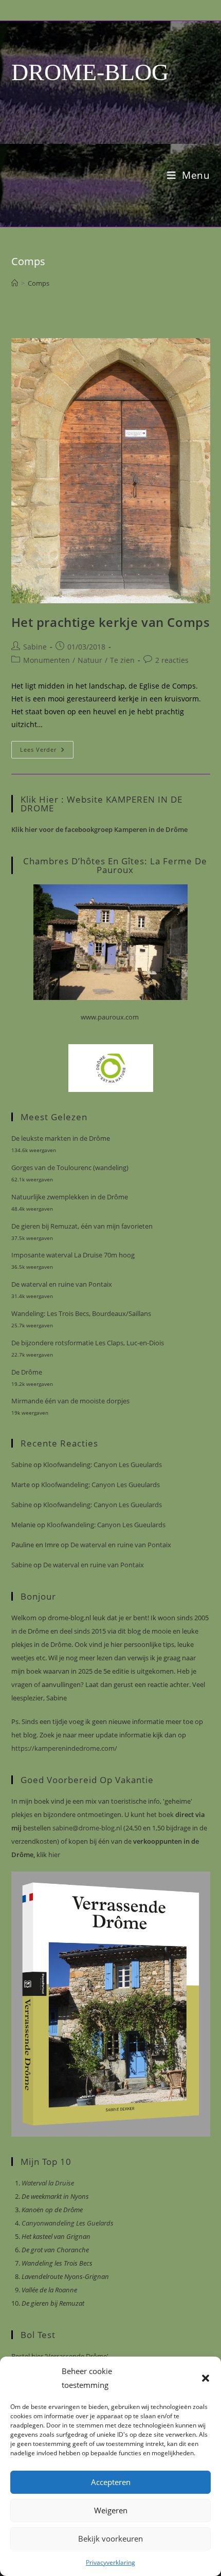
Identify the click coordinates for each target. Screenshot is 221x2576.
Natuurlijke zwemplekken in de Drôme (70, 1197)
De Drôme (27, 1372)
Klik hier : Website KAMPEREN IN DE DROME (102, 804)
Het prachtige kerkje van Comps (111, 622)
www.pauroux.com (110, 1017)
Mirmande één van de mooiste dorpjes (70, 1401)
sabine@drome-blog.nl (86, 1828)
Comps (39, 283)
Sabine (35, 647)
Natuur (90, 660)
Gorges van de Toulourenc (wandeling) (70, 1167)
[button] (206, 2378)
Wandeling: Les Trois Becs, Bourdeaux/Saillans (81, 1313)
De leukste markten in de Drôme (61, 1138)
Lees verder (47, 752)
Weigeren (111, 2510)
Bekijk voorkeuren (110, 2538)
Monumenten (47, 660)
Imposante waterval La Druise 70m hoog (73, 1255)
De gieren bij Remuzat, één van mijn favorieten (82, 1226)
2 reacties (172, 660)
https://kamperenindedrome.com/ (64, 1748)
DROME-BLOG (90, 72)
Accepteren (111, 2482)
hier (53, 1855)
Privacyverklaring (110, 2562)
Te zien (122, 660)
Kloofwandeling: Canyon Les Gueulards (103, 1465)
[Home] (15, 283)
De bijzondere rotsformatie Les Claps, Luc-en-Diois (88, 1343)
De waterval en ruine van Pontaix (62, 1284)
